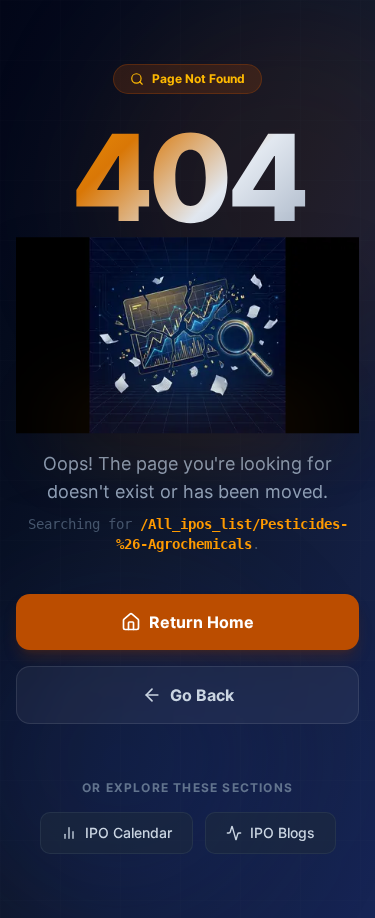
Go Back (202, 695)
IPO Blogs (282, 832)
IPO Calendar (128, 832)
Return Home (201, 622)
